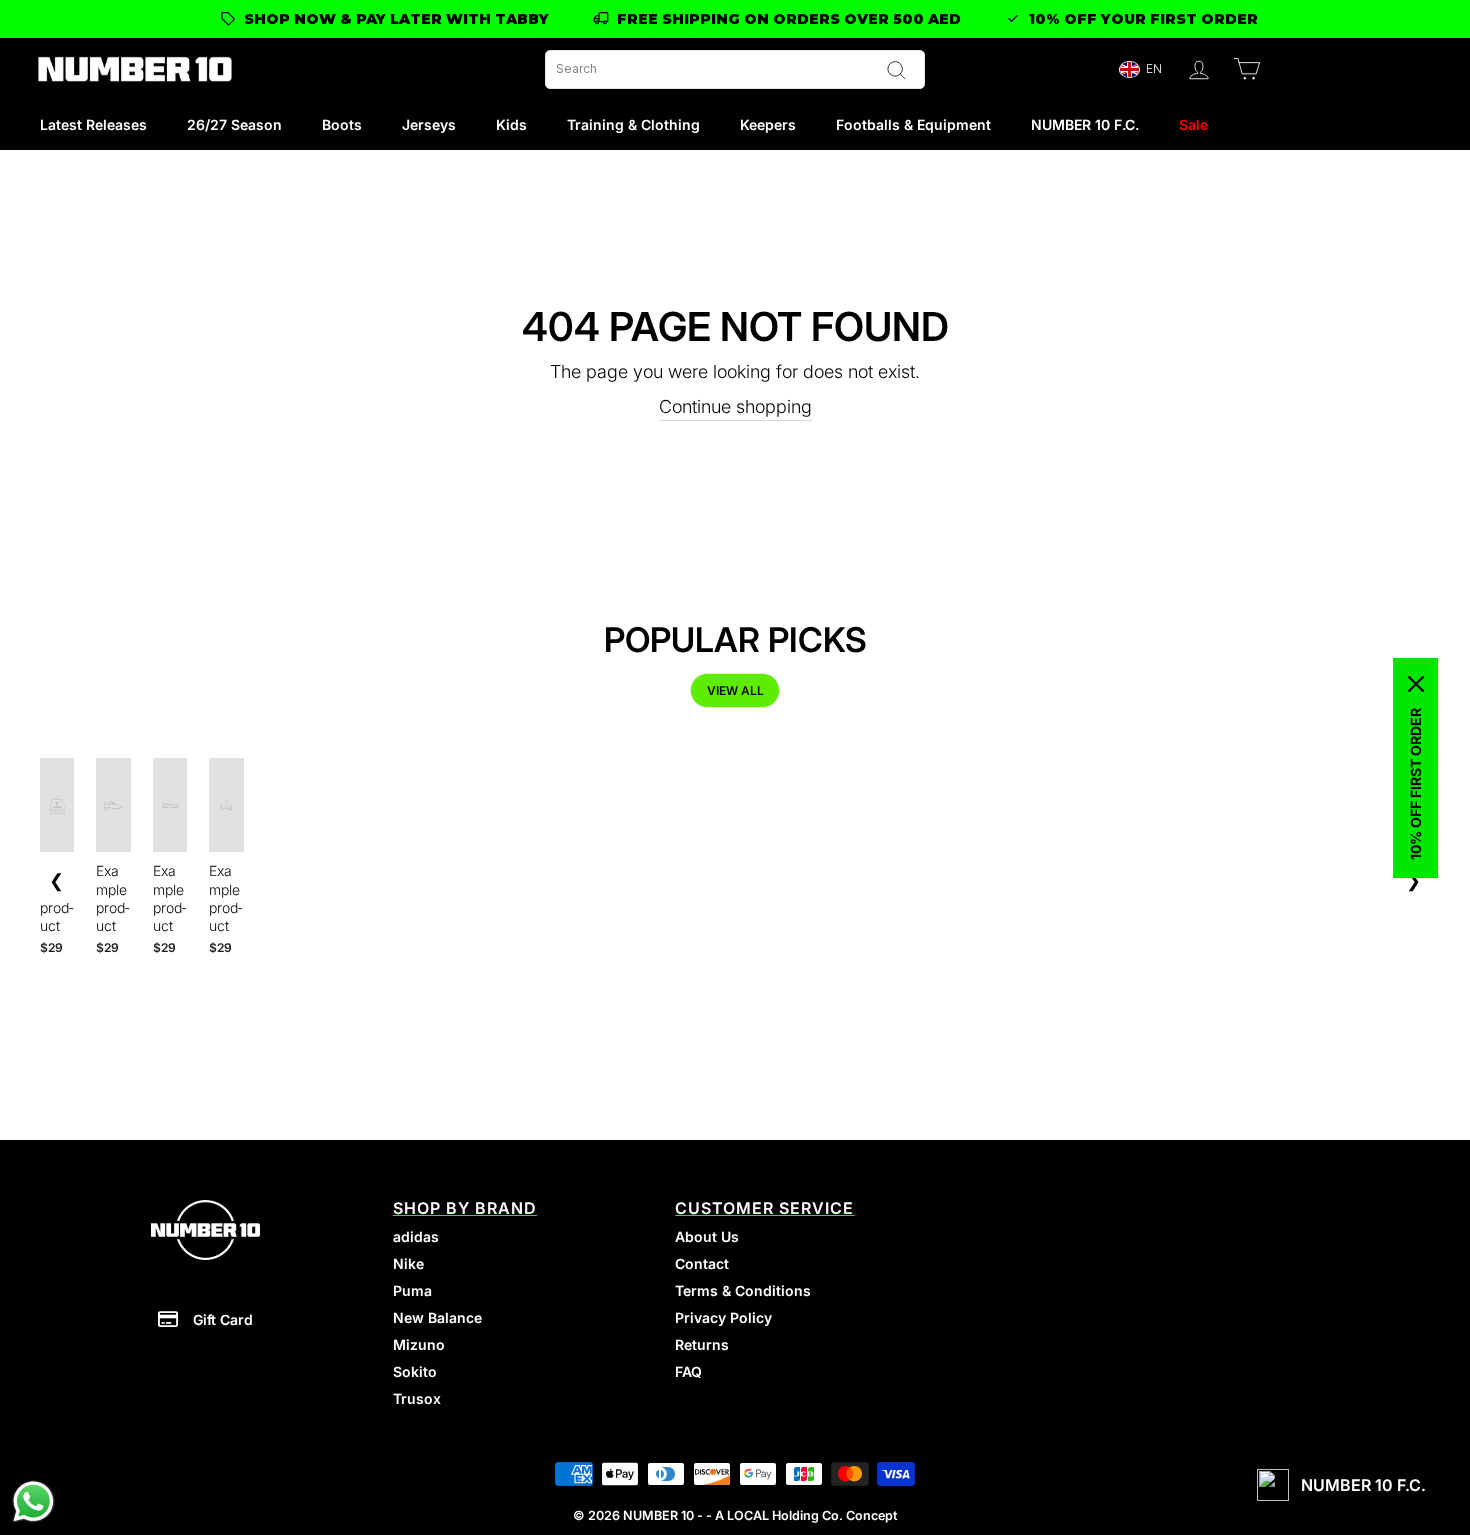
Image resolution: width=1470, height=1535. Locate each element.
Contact (702, 1263)
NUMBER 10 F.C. (1085, 124)
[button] (1140, 69)
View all (735, 690)
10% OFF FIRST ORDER (1415, 784)
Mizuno (419, 1344)
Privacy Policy (723, 1317)
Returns (702, 1344)
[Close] (1416, 684)
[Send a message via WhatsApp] (33, 1501)
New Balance (437, 1317)
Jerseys (429, 124)
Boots (342, 124)
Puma (412, 1290)
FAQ (688, 1371)
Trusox (417, 1398)
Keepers (768, 124)
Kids (511, 124)
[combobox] (735, 69)
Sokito (415, 1371)
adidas (416, 1236)
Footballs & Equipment (913, 124)
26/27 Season (234, 124)
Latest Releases (93, 124)
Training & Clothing (633, 124)
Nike (408, 1263)
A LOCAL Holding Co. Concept (806, 1515)
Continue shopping (735, 406)
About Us (707, 1236)
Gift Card (223, 1319)
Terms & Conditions (743, 1290)
